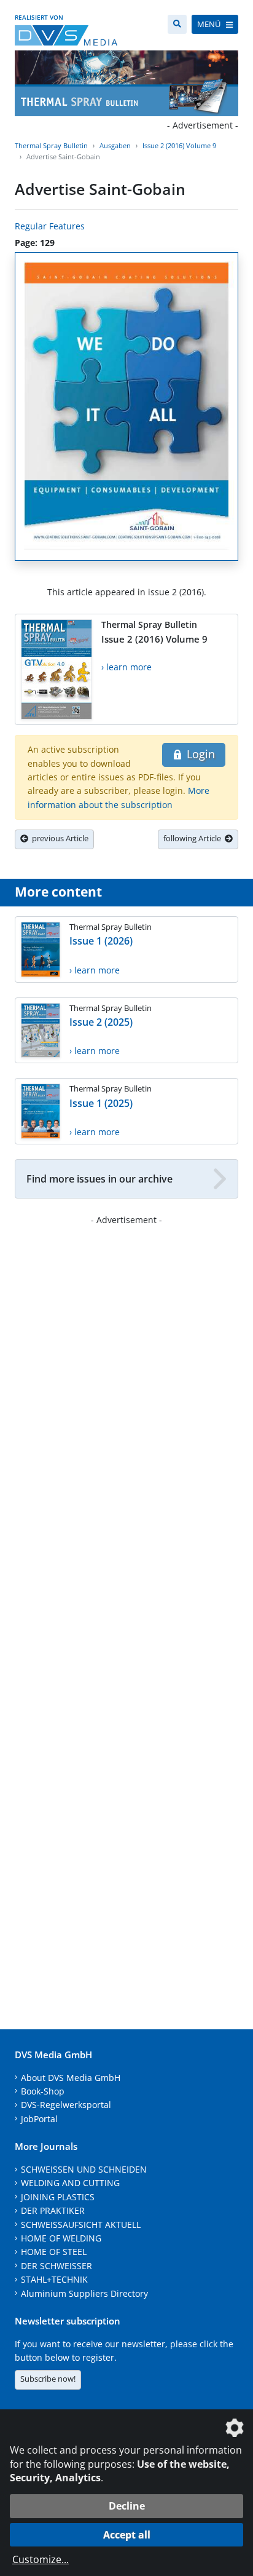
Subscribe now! (48, 2379)
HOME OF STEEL (54, 2252)
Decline (127, 2506)
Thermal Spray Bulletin (51, 145)
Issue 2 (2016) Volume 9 (179, 145)
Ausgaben (115, 145)
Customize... (41, 2559)
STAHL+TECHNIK (54, 2279)
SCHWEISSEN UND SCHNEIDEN (84, 2169)
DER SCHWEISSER (56, 2266)
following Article (194, 838)
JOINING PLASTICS (58, 2197)
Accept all (127, 2535)
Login (199, 754)
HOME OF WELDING (61, 2238)
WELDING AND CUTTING (70, 2183)
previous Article (58, 838)
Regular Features (50, 226)
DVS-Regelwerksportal (66, 2105)
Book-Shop (43, 2091)
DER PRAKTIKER (53, 2210)
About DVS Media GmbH (71, 2078)
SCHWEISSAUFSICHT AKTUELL (81, 2225)
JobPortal (39, 2119)
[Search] (177, 24)
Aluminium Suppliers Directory (84, 2293)
